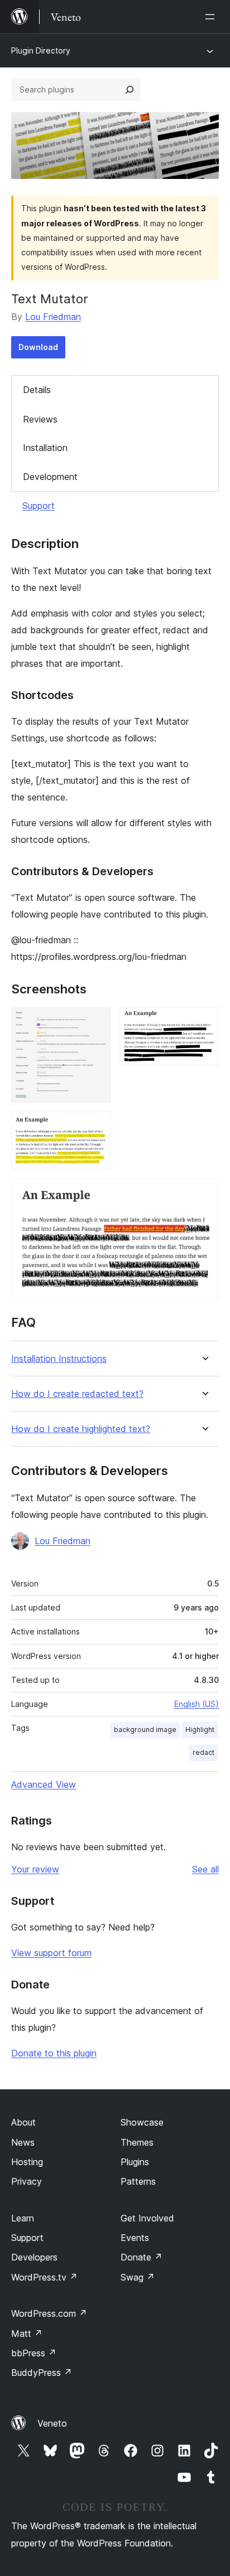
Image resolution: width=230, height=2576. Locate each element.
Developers (34, 2257)
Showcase (142, 2122)
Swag (138, 2277)
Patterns (138, 2181)
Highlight (200, 1730)
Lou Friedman (53, 317)
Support (39, 506)
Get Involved (147, 2218)
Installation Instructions (59, 1359)
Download (38, 347)
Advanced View (44, 1784)
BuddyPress (42, 2373)
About (23, 2122)
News (23, 2142)
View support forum (51, 1953)
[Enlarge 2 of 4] (204, 1022)
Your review (35, 1869)
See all (205, 1869)
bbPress (34, 2353)
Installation (45, 448)
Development (50, 477)
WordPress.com (49, 2313)
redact (203, 1752)
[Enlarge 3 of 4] (95, 1127)
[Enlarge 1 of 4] (95, 1022)
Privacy (27, 2181)
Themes (137, 2142)
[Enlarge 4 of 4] (204, 1194)
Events (135, 2238)
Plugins (135, 2162)
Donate (142, 2257)
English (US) (197, 1704)
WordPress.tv (44, 2277)
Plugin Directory (41, 50)
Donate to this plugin (54, 2053)
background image (145, 1730)
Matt (27, 2334)
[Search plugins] (130, 90)
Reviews (40, 419)
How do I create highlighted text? (81, 1429)
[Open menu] (212, 17)
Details (37, 390)
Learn (23, 2218)
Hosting (27, 2162)
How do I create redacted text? (77, 1394)
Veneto (52, 2423)
